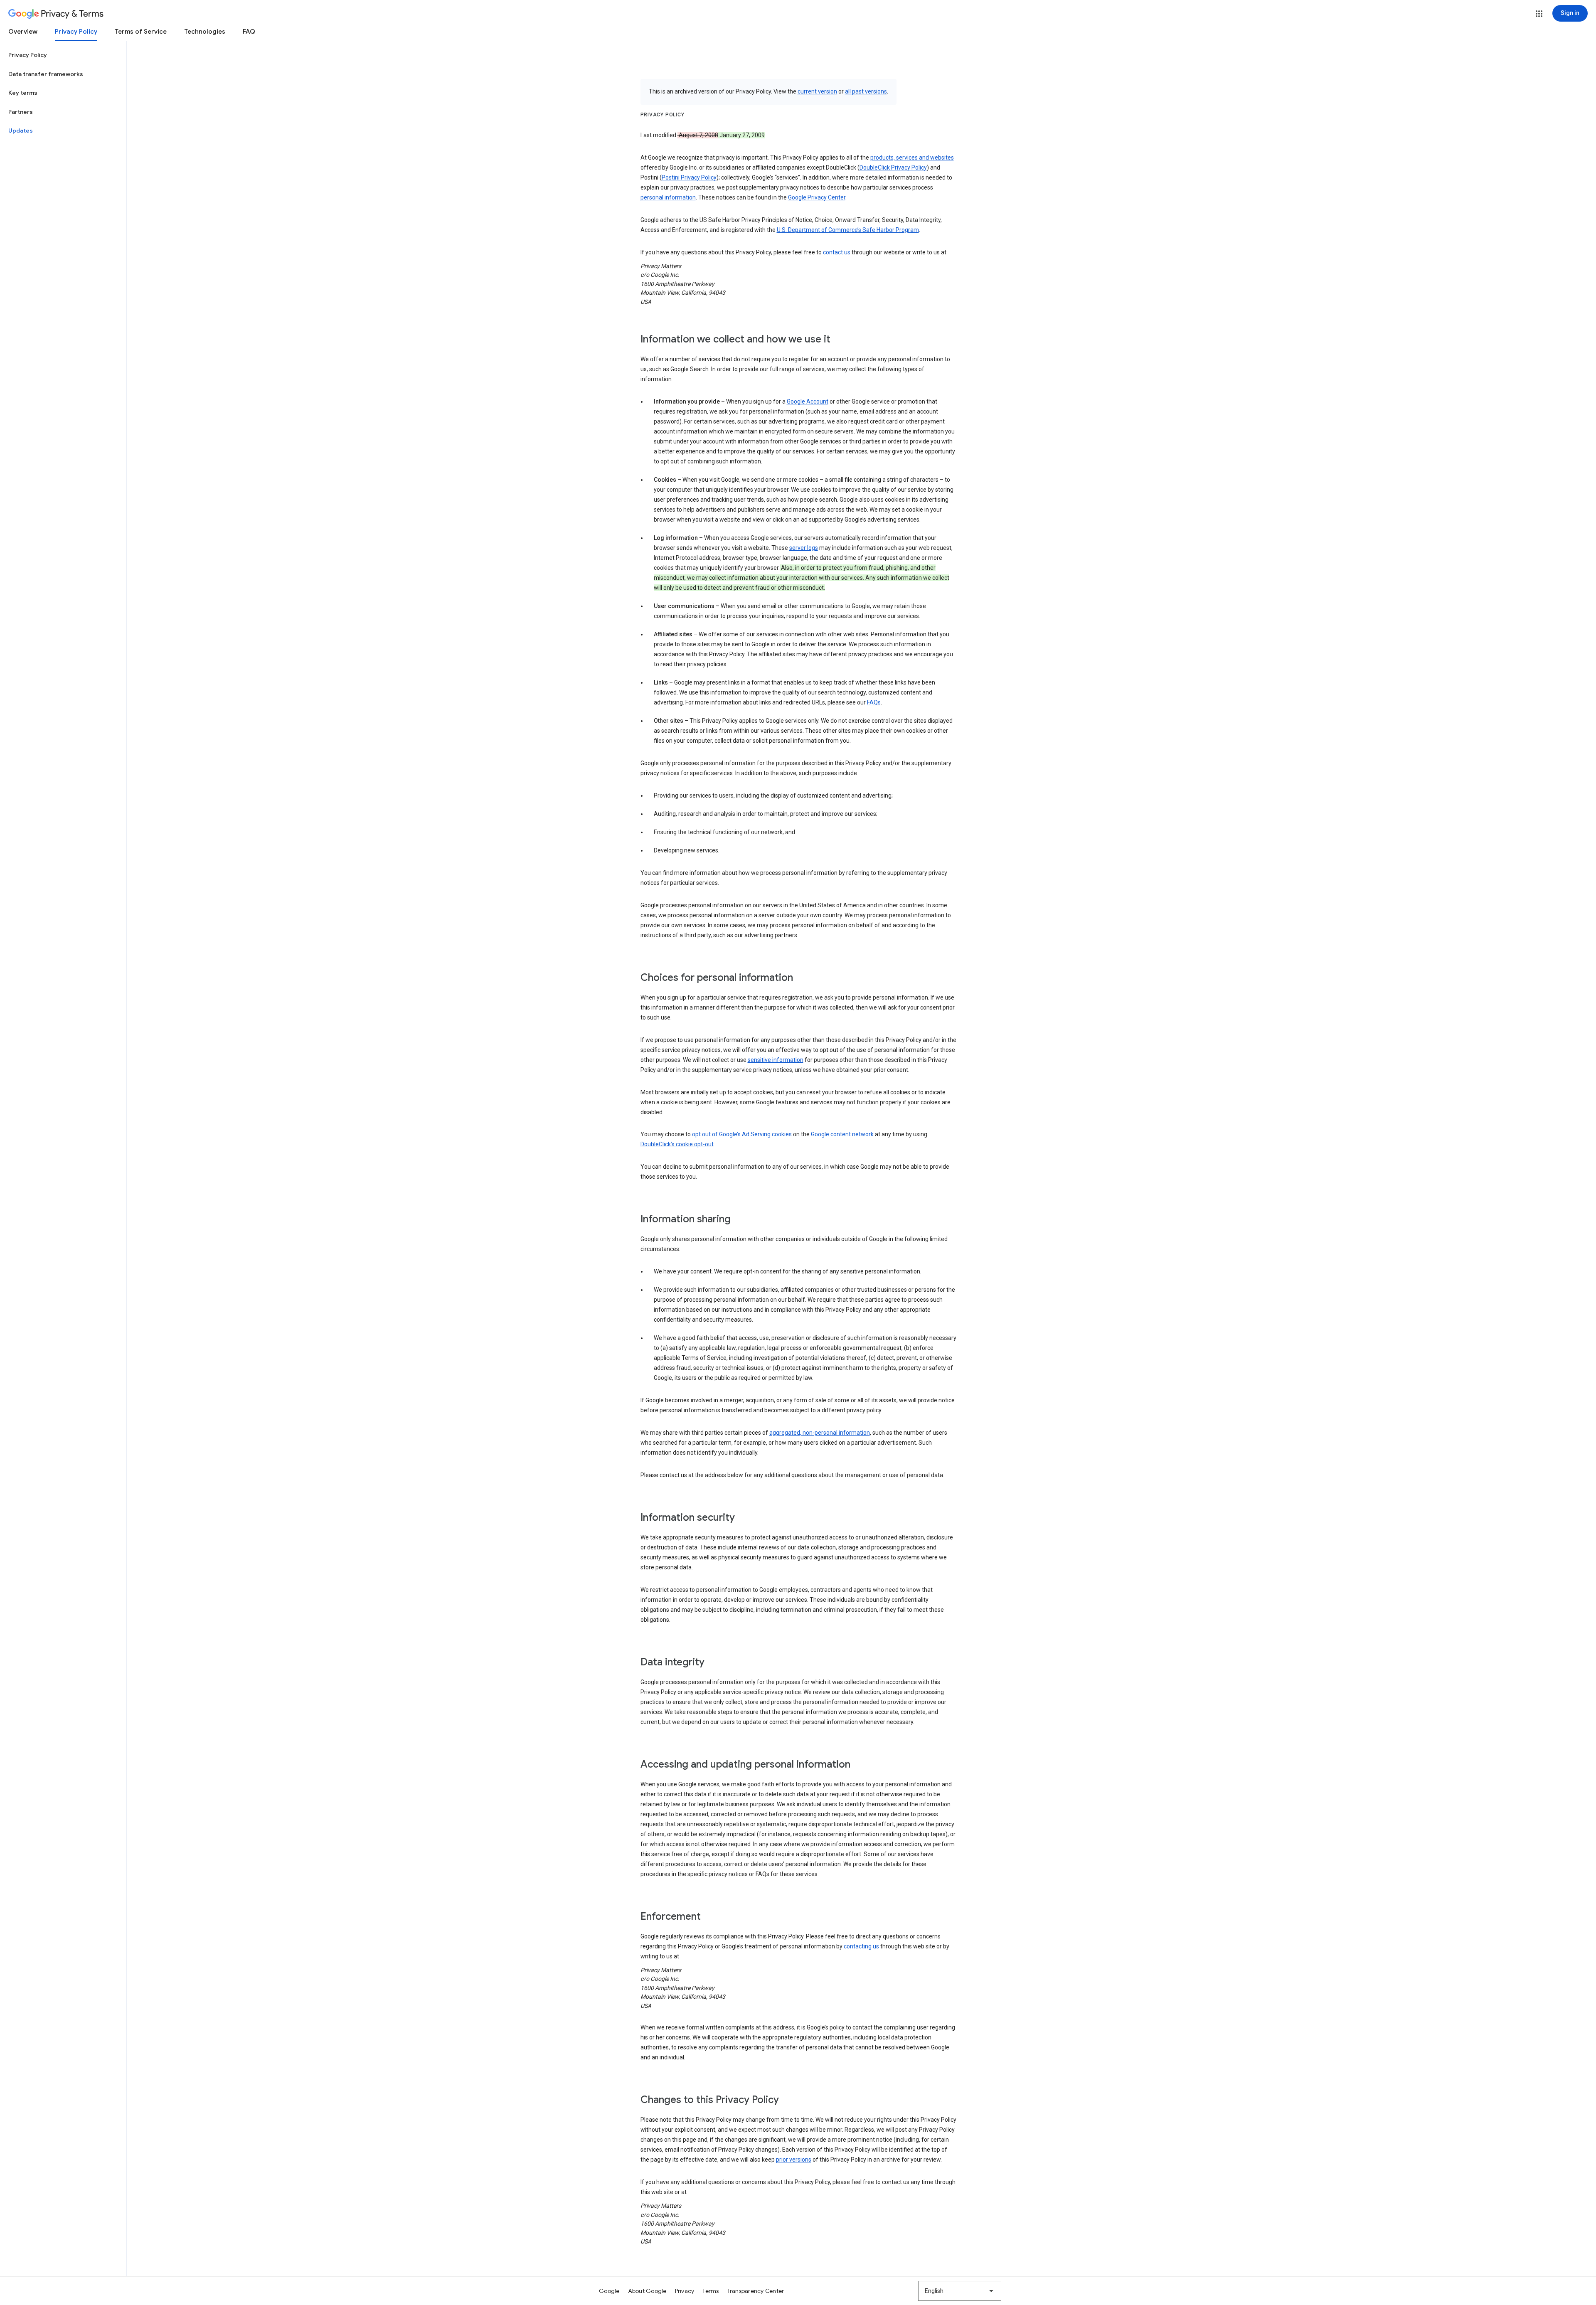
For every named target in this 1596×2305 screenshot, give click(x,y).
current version (817, 91)
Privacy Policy (76, 32)
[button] (1539, 14)
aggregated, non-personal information (820, 1433)
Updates (21, 131)
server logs (804, 548)
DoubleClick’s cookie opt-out (677, 1144)
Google (609, 2291)
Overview (23, 32)
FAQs (874, 702)
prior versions (794, 2160)
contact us (837, 252)
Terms (711, 2291)
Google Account (808, 401)
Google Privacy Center (817, 197)
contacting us (861, 1946)
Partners (21, 112)
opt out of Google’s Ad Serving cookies (742, 1134)
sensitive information (776, 1060)
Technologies (205, 32)
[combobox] (960, 2291)
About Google (647, 2291)
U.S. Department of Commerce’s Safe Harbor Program (848, 230)
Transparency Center (756, 2291)
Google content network (842, 1134)
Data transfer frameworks (46, 74)
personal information (668, 197)
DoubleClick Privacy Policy (893, 167)
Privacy (685, 2291)
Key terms (23, 93)
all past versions (866, 91)
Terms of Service (141, 32)
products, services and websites (912, 158)
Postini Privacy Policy (689, 177)
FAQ (249, 32)
